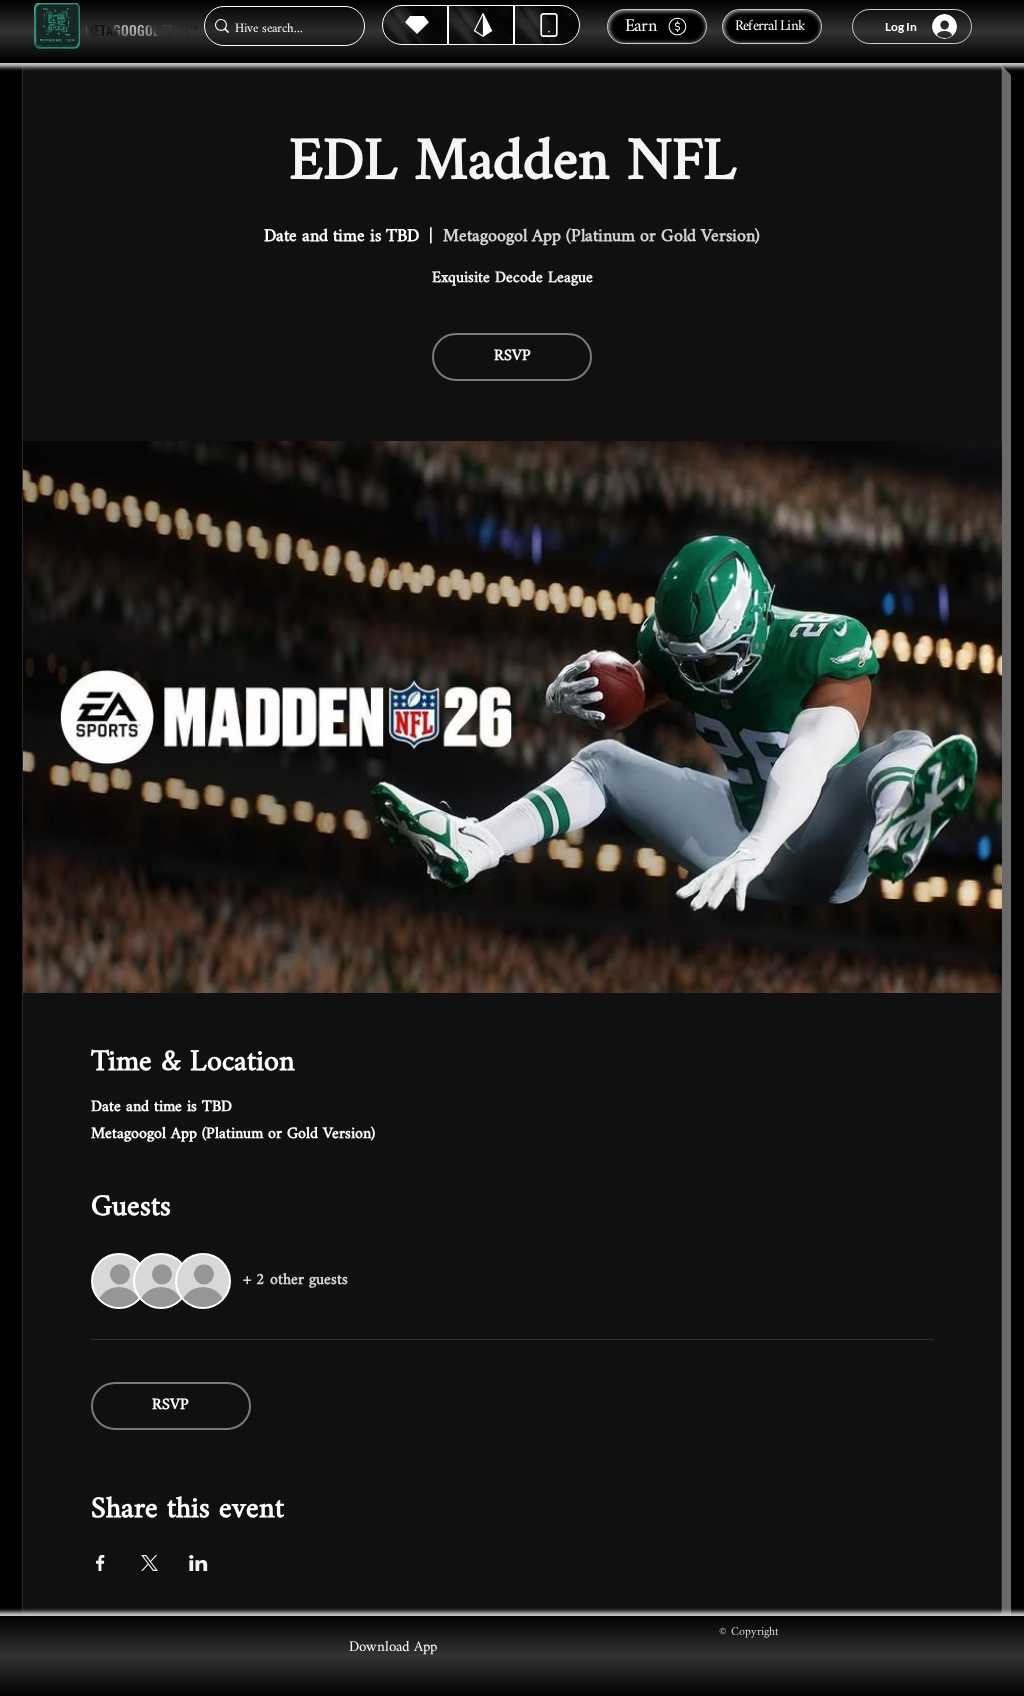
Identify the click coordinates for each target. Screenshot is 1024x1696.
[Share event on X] (149, 1563)
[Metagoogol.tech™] (57, 26)
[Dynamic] (547, 25)
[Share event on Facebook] (100, 1563)
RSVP (512, 356)
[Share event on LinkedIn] (198, 1563)
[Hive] (415, 25)
